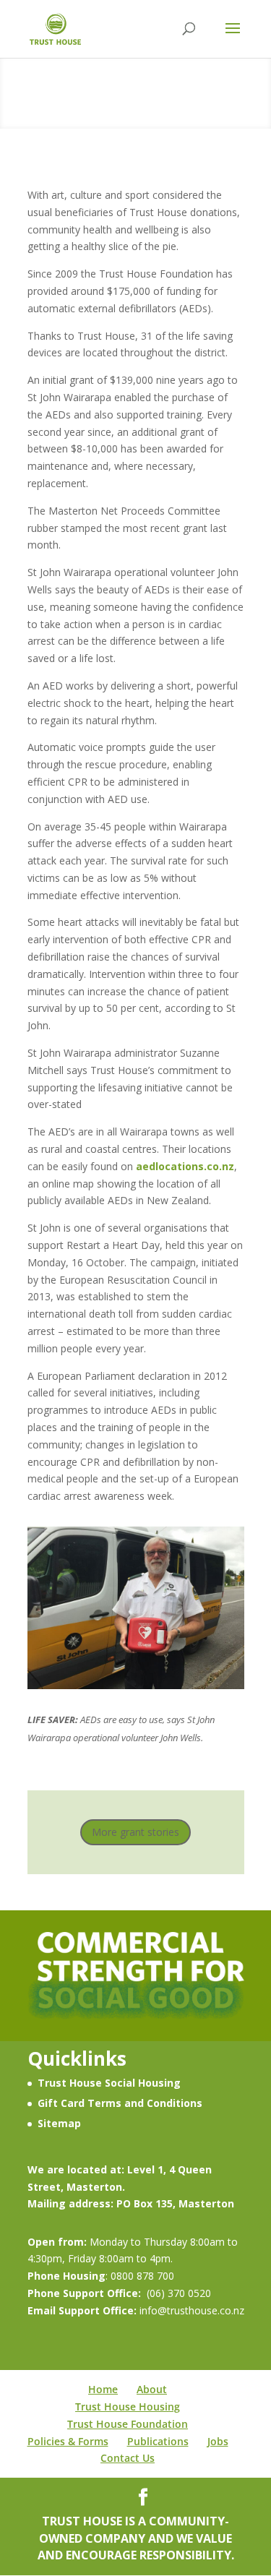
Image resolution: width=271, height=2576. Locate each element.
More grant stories (135, 1832)
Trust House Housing (128, 2407)
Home (103, 2389)
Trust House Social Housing (109, 2083)
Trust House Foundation (128, 2424)
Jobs (218, 2441)
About (152, 2389)
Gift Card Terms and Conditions (120, 2103)
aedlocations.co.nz (185, 1166)
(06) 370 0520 (179, 2293)
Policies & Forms (68, 2441)
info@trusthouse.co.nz (190, 2310)
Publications (158, 2441)
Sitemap (59, 2123)
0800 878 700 (142, 2276)
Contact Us (128, 2458)
